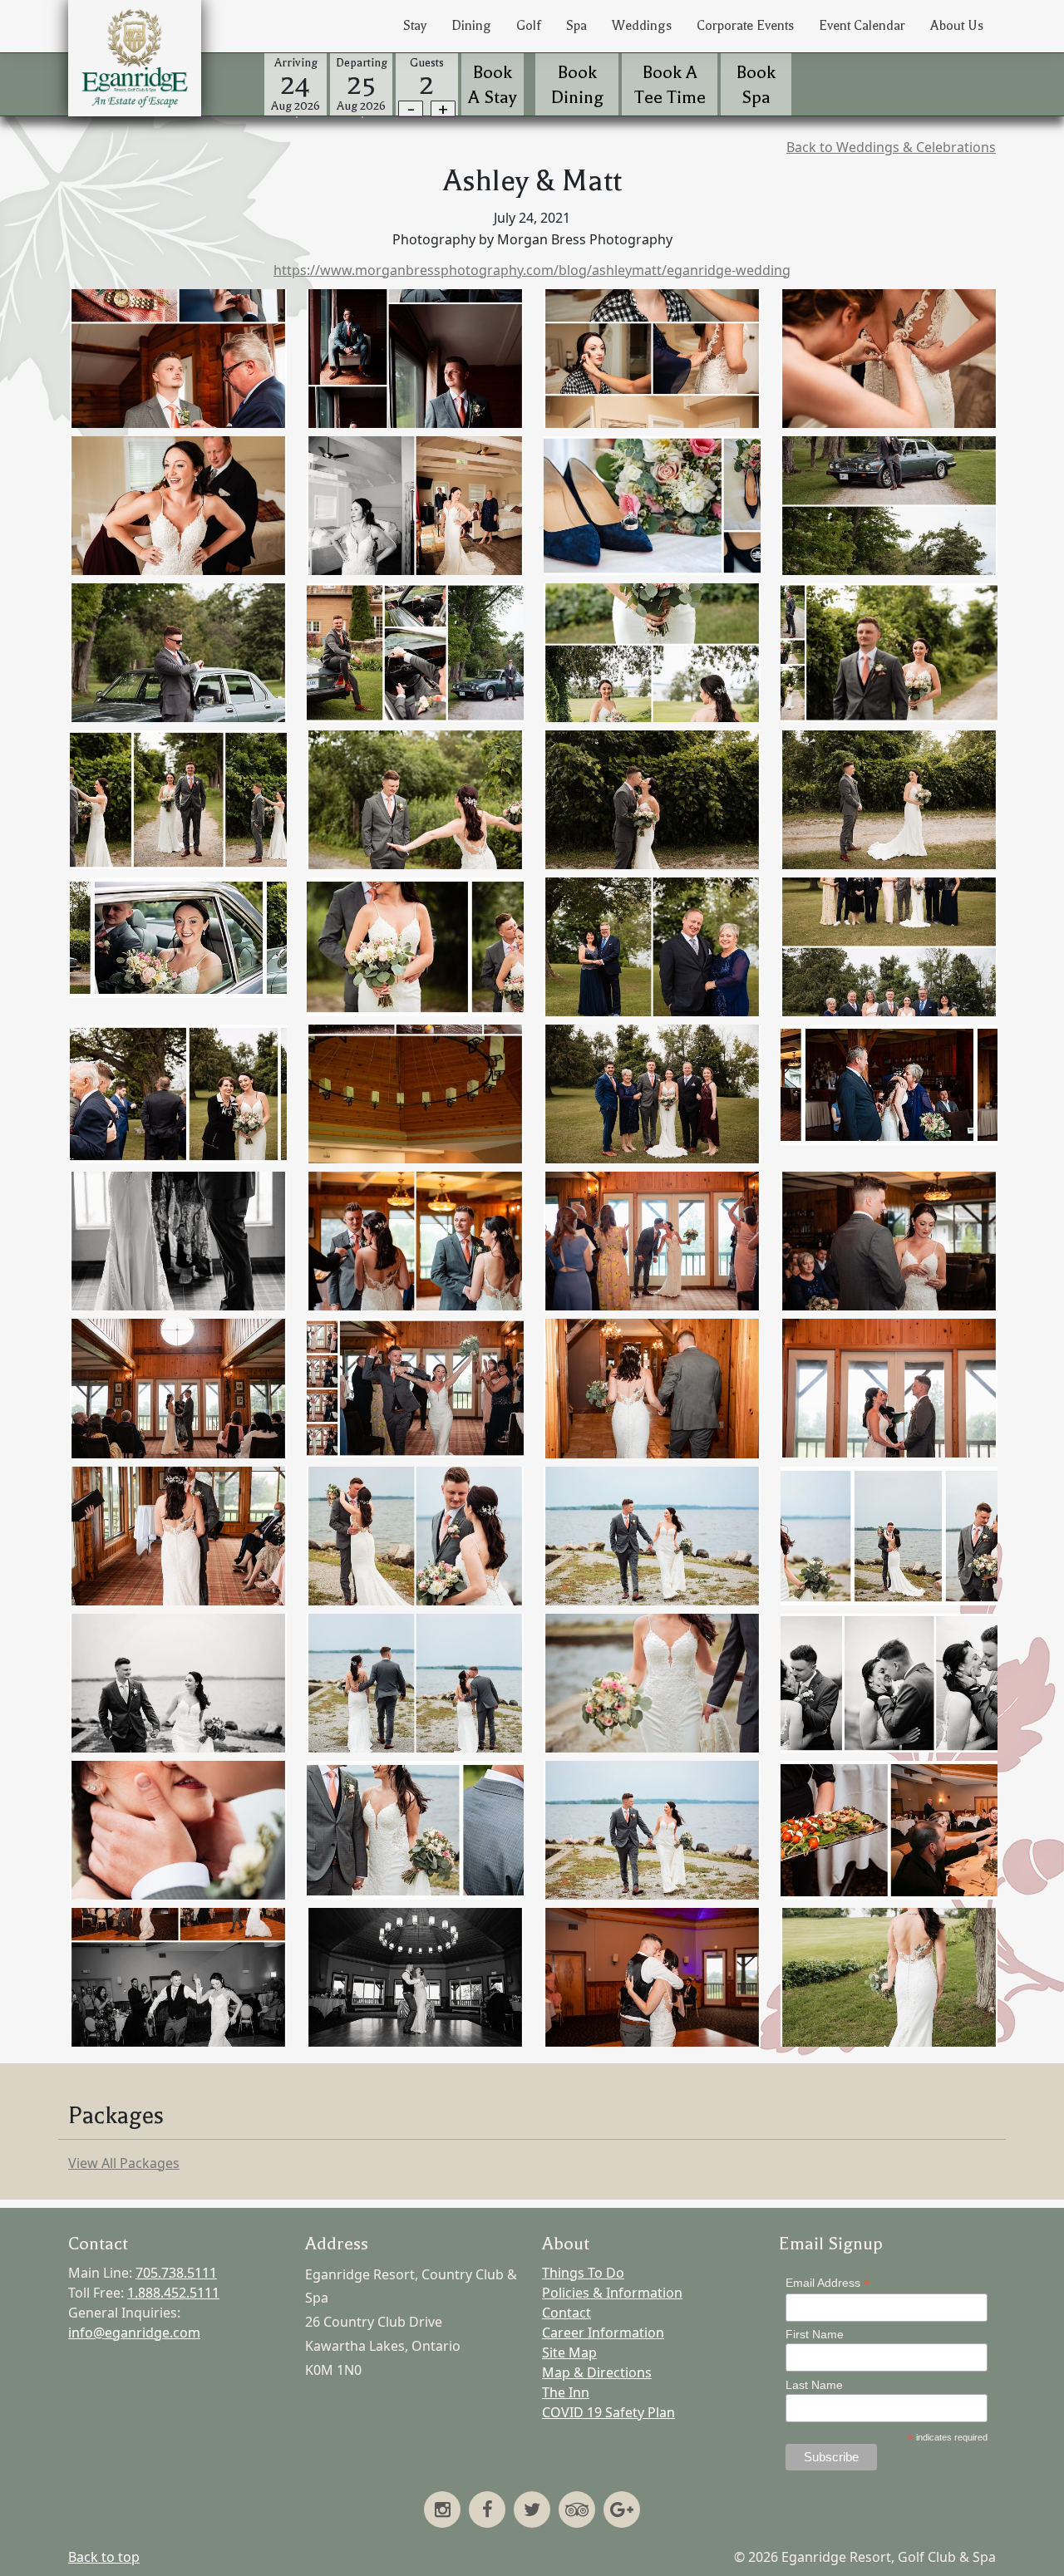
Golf (529, 26)
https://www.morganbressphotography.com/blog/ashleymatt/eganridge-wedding (532, 270)
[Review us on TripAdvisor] (577, 2511)
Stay (415, 26)
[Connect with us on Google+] (622, 2511)
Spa (576, 26)
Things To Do (583, 2273)
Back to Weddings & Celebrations (891, 147)
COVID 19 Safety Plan (608, 2412)
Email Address (828, 2283)
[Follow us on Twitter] (532, 2511)
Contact (566, 2313)
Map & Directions (597, 2372)
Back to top (104, 2557)
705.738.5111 (176, 2273)
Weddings (642, 26)
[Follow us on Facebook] (487, 2511)
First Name (815, 2334)
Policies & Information (612, 2293)
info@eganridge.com (134, 2333)
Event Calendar (862, 26)
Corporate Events (745, 26)
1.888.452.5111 (173, 2293)
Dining (471, 26)
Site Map (569, 2352)
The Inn (566, 2392)
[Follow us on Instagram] (442, 2511)
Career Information (603, 2333)
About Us (957, 26)
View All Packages (124, 2163)
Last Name (814, 2385)
